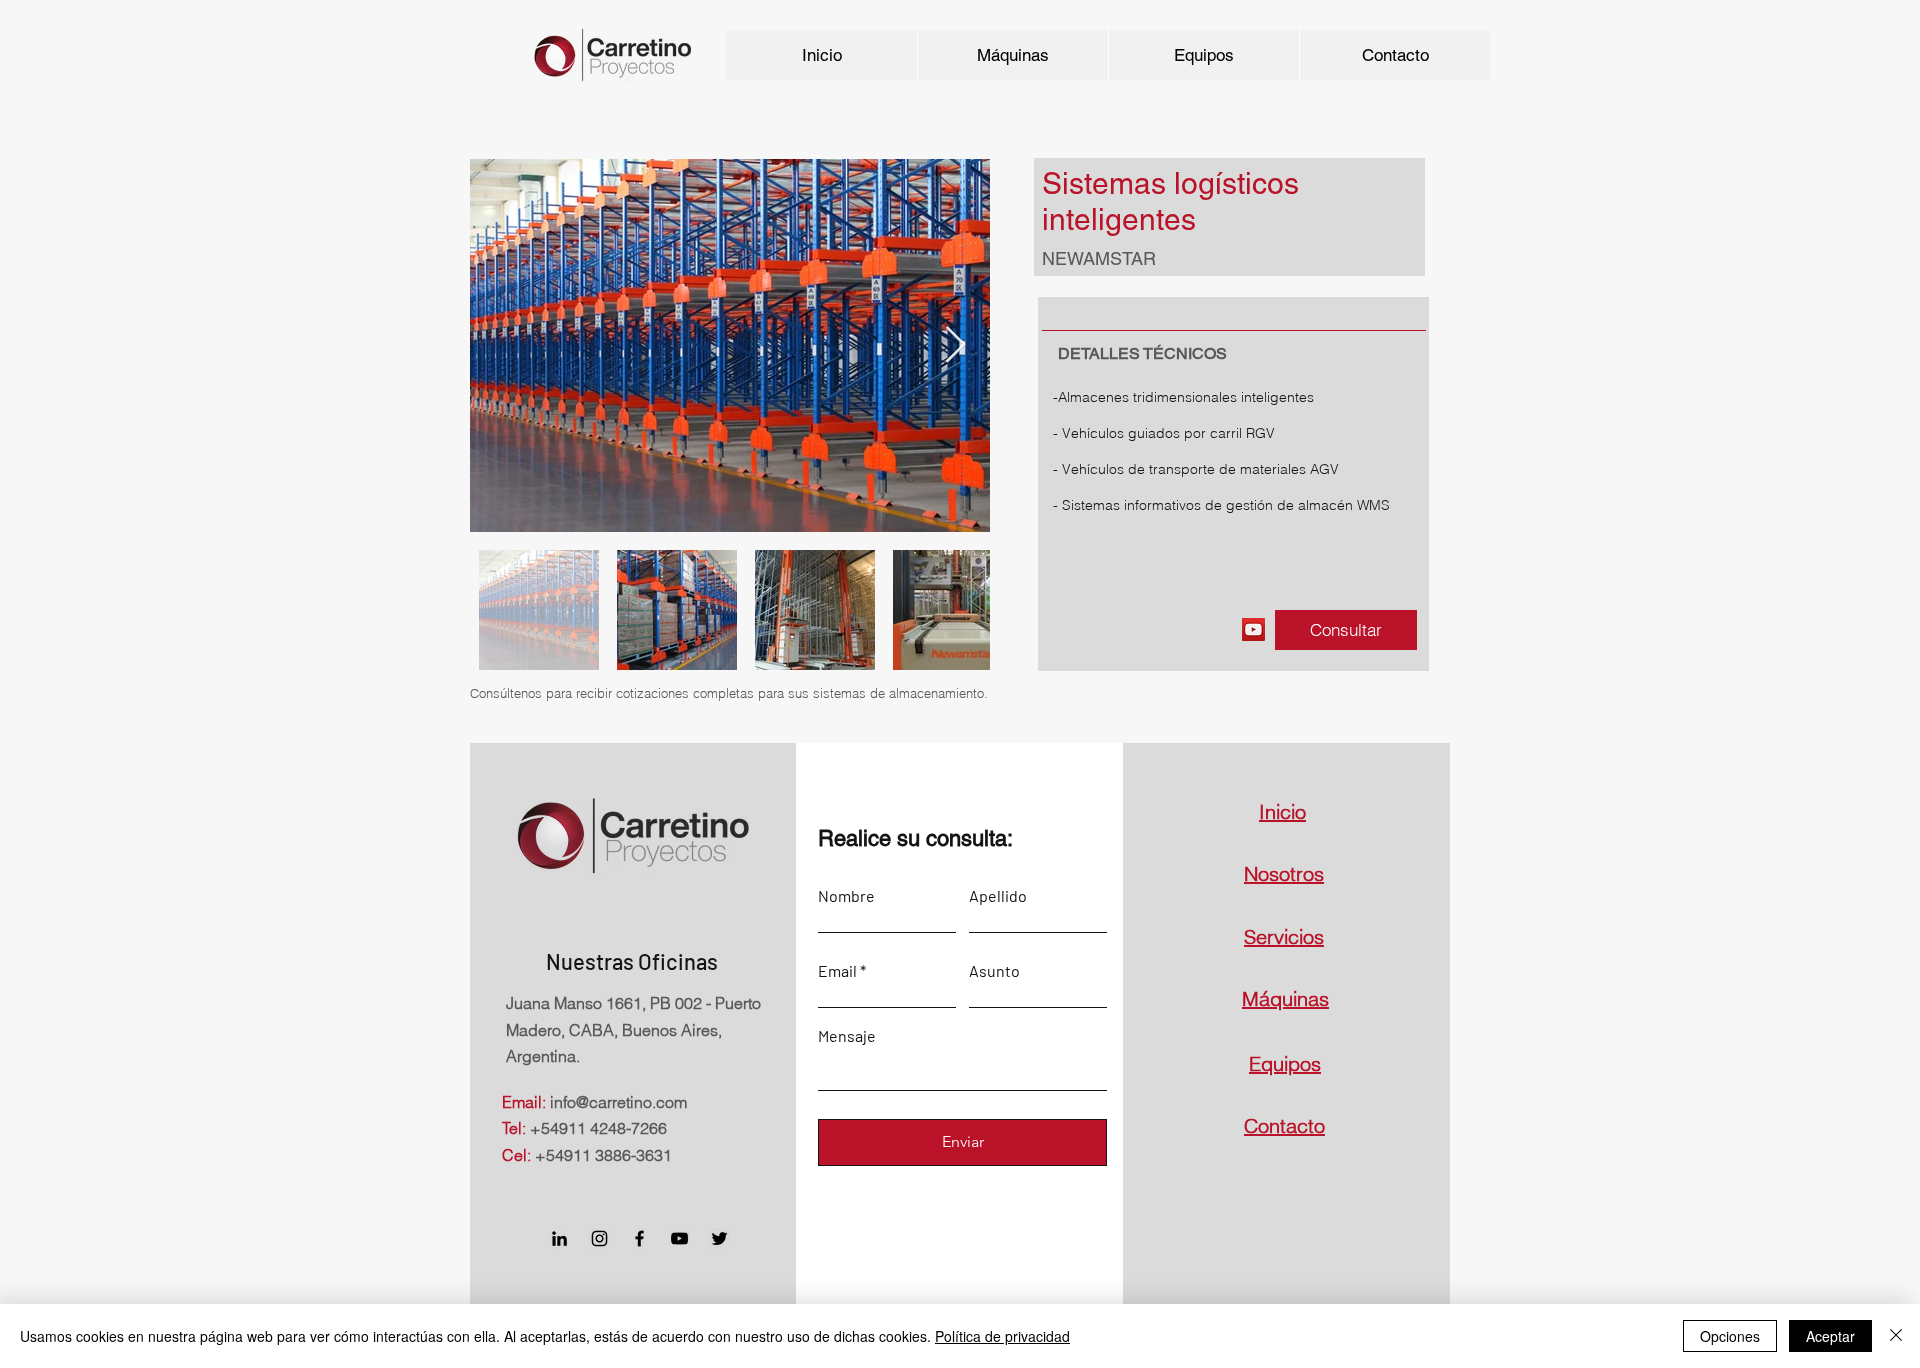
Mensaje (847, 1036)
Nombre (846, 896)
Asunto (994, 971)
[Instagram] (599, 1238)
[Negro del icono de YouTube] (679, 1238)
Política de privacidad (1002, 1336)
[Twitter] (719, 1238)
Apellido (998, 896)
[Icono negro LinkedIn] (559, 1238)
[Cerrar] (1896, 1336)
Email (837, 971)
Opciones (1730, 1336)
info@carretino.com (618, 1102)
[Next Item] (955, 345)
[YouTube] (1253, 629)
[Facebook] (639, 1238)
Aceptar (1830, 1336)
